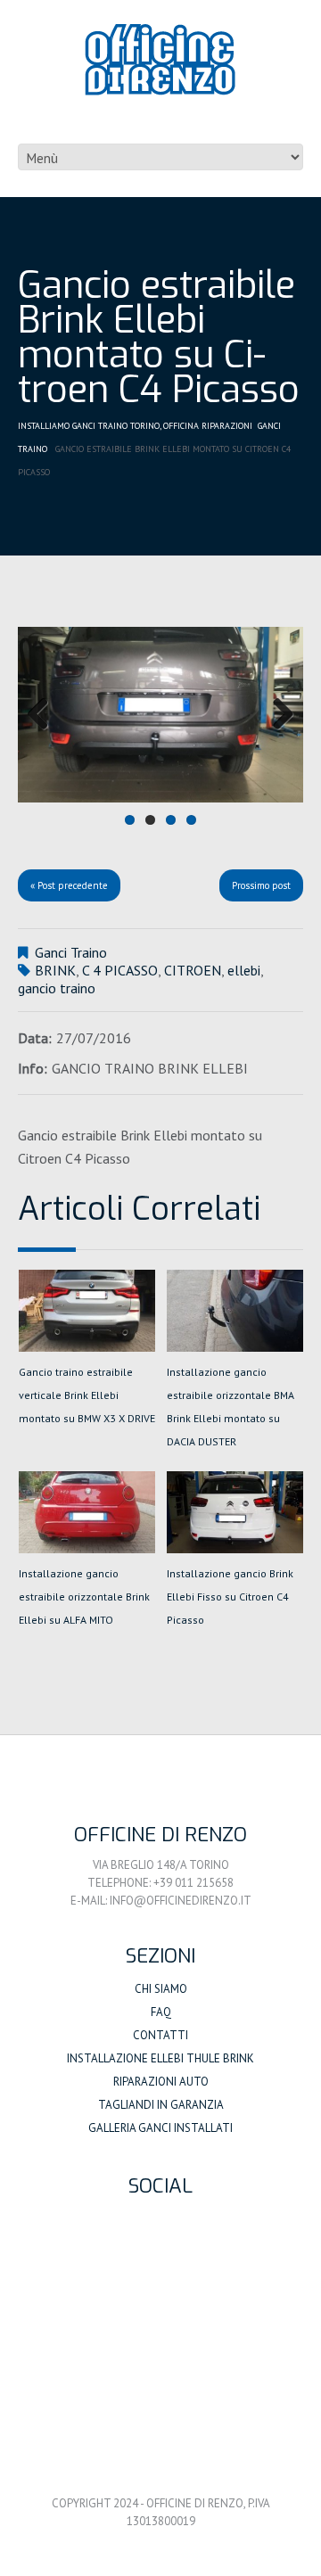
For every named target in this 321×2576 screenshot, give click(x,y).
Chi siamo (161, 1989)
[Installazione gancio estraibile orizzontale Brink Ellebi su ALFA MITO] (87, 1512)
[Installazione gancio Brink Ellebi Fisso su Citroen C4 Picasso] (235, 1512)
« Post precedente (69, 885)
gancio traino (57, 988)
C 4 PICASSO (120, 970)
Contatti (160, 2035)
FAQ (161, 2012)
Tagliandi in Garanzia (161, 2105)
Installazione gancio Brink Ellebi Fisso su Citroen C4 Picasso (230, 1597)
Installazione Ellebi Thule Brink (160, 2058)
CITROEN (193, 970)
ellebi (244, 970)
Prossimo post (261, 885)
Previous (45, 715)
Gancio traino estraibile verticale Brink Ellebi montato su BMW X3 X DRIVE (87, 1395)
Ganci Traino (71, 952)
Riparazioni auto (161, 2082)
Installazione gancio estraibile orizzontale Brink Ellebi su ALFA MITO (84, 1597)
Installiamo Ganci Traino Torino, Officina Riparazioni (135, 426)
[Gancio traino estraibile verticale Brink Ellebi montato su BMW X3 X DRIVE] (87, 1311)
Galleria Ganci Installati (160, 2128)
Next (276, 715)
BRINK (55, 970)
